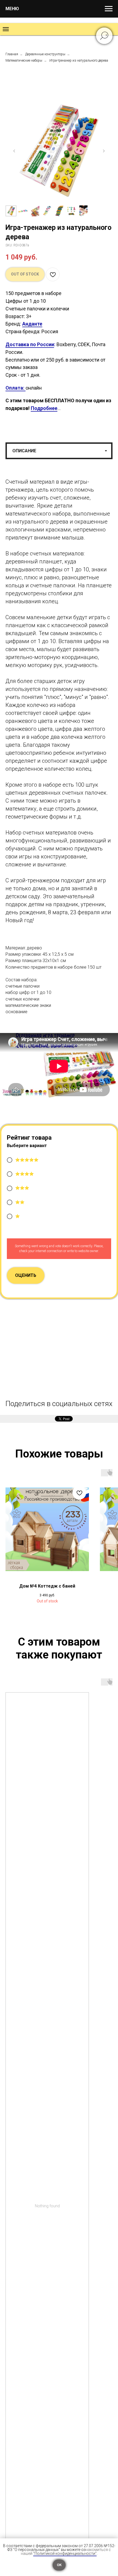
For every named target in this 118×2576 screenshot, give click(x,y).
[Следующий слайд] (104, 151)
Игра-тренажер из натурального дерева (79, 60)
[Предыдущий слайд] (14, 151)
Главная (12, 54)
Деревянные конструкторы (45, 54)
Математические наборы (24, 60)
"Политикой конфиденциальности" (65, 2553)
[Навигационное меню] (109, 9)
